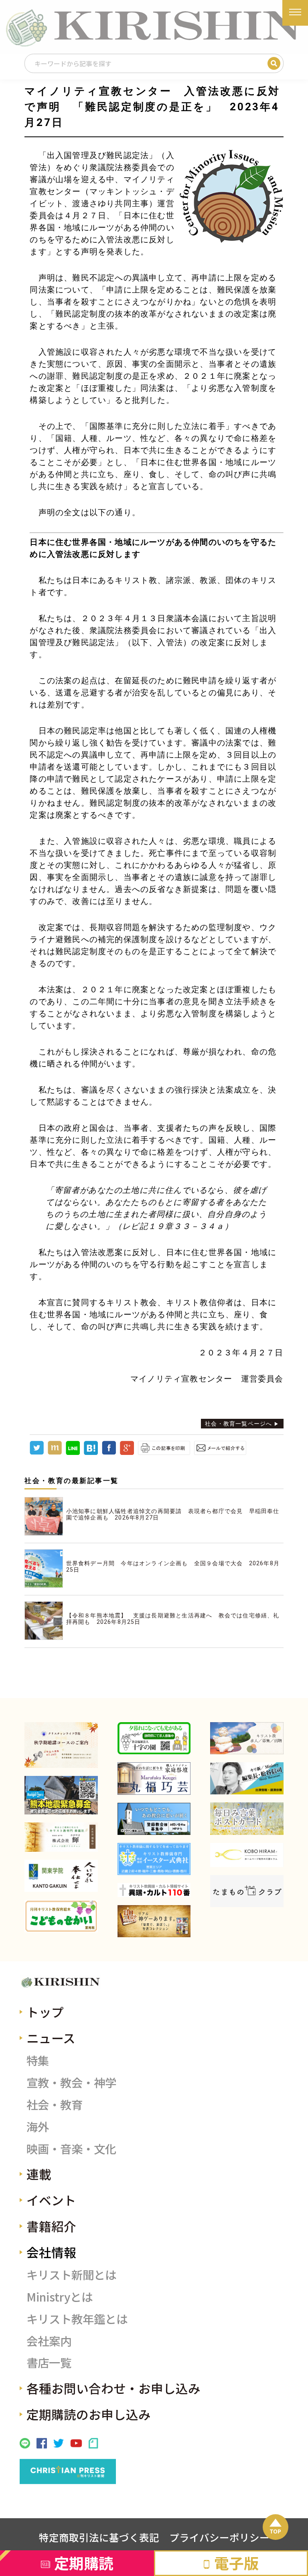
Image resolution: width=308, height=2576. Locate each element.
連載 (39, 2174)
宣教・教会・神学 (71, 2082)
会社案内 (49, 2341)
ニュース (51, 2038)
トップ (45, 2012)
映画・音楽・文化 (71, 2148)
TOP (275, 2531)
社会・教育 (55, 2104)
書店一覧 (49, 2362)
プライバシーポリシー (219, 2537)
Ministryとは (60, 2297)
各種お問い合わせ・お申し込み (113, 2388)
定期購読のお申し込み (89, 2414)
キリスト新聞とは (71, 2274)
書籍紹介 (51, 2226)
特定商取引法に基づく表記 (99, 2537)
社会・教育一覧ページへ (238, 1424)
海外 (38, 2126)
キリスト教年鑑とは (77, 2319)
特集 (38, 2060)
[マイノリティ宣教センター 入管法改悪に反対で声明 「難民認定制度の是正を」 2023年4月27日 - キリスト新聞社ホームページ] (91, 1453)
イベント (51, 2200)
